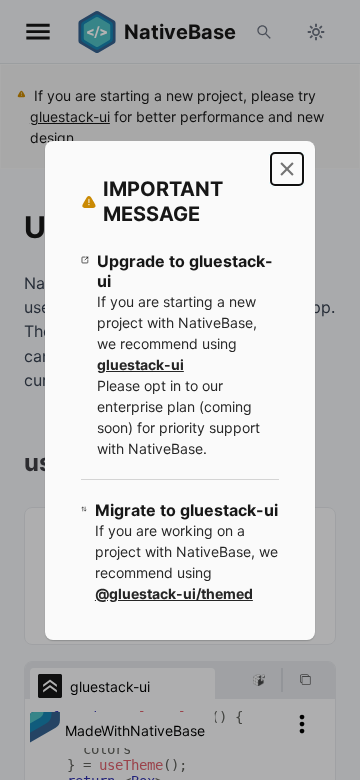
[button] (287, 169)
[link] (140, 364)
